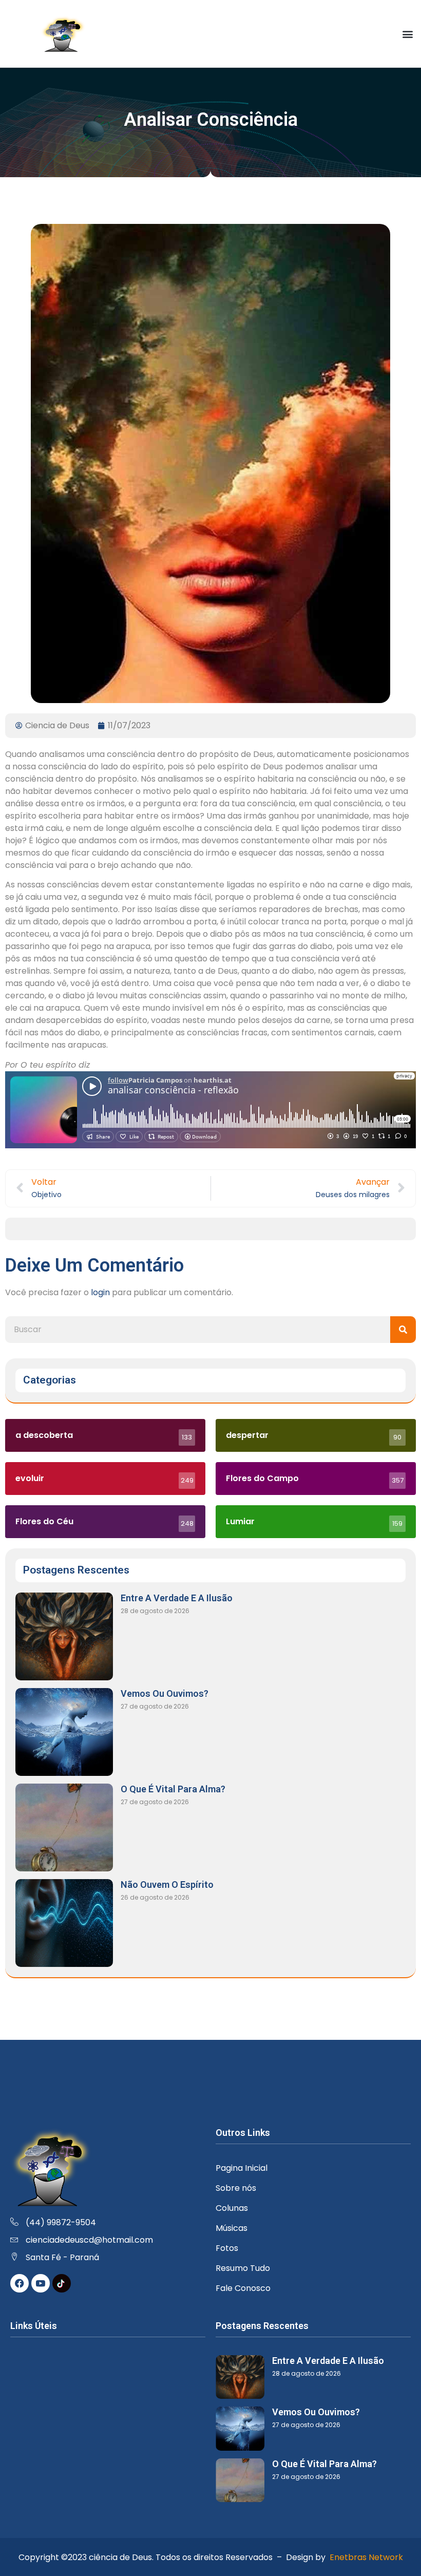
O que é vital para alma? (173, 1789)
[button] (407, 34)
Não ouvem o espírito (167, 1884)
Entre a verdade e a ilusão (177, 1598)
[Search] (403, 1330)
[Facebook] (20, 2283)
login (100, 1292)
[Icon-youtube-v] (41, 2283)
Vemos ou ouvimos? (165, 1693)
